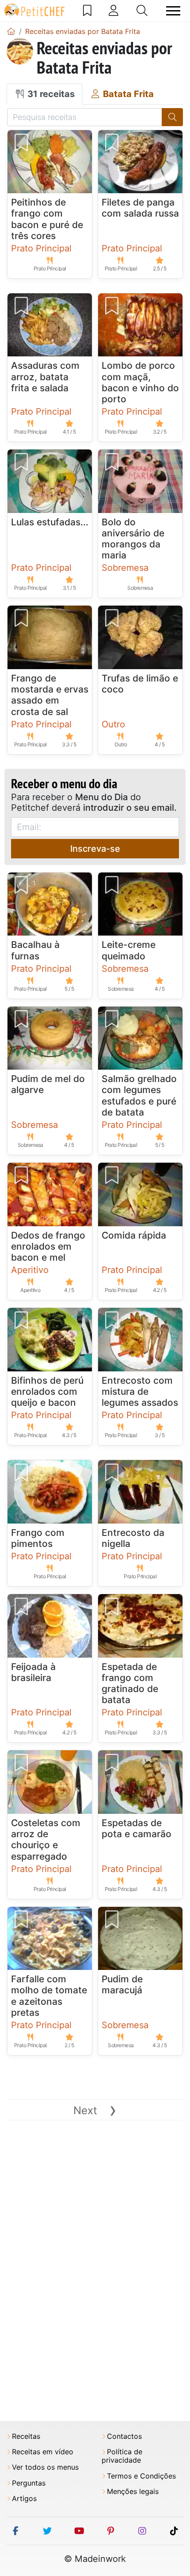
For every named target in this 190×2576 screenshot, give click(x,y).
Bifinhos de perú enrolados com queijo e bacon (47, 1391)
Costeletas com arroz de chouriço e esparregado (46, 1840)
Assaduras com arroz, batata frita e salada (45, 376)
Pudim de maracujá (122, 1984)
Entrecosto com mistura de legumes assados (140, 1391)
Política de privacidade (122, 2456)
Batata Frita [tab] (127, 94)
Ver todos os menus (45, 2467)
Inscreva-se (95, 849)
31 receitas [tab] (50, 94)
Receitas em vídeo (43, 2452)
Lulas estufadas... (50, 522)
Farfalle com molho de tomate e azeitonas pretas (49, 1996)
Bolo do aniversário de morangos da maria (133, 539)
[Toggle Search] (142, 11)
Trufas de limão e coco (140, 684)
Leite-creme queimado (129, 950)
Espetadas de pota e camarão (137, 1828)
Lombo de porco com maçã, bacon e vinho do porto (140, 382)
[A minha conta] (114, 11)
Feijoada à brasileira (33, 1672)
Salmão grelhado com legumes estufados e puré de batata (139, 1095)
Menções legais (133, 2492)
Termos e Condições (141, 2476)
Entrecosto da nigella (133, 1538)
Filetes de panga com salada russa (140, 208)
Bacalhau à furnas (35, 950)
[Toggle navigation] (173, 11)
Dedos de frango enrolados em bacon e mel (48, 1246)
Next (95, 2110)
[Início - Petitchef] (11, 31)
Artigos (24, 2499)
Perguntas (29, 2483)
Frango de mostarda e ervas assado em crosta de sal (50, 695)
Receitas (26, 2436)
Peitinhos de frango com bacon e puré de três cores (47, 219)
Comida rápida (134, 1235)
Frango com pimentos (38, 1538)
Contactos (124, 2436)
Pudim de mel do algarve (48, 1084)
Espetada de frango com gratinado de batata (130, 1683)
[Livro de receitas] (87, 11)
